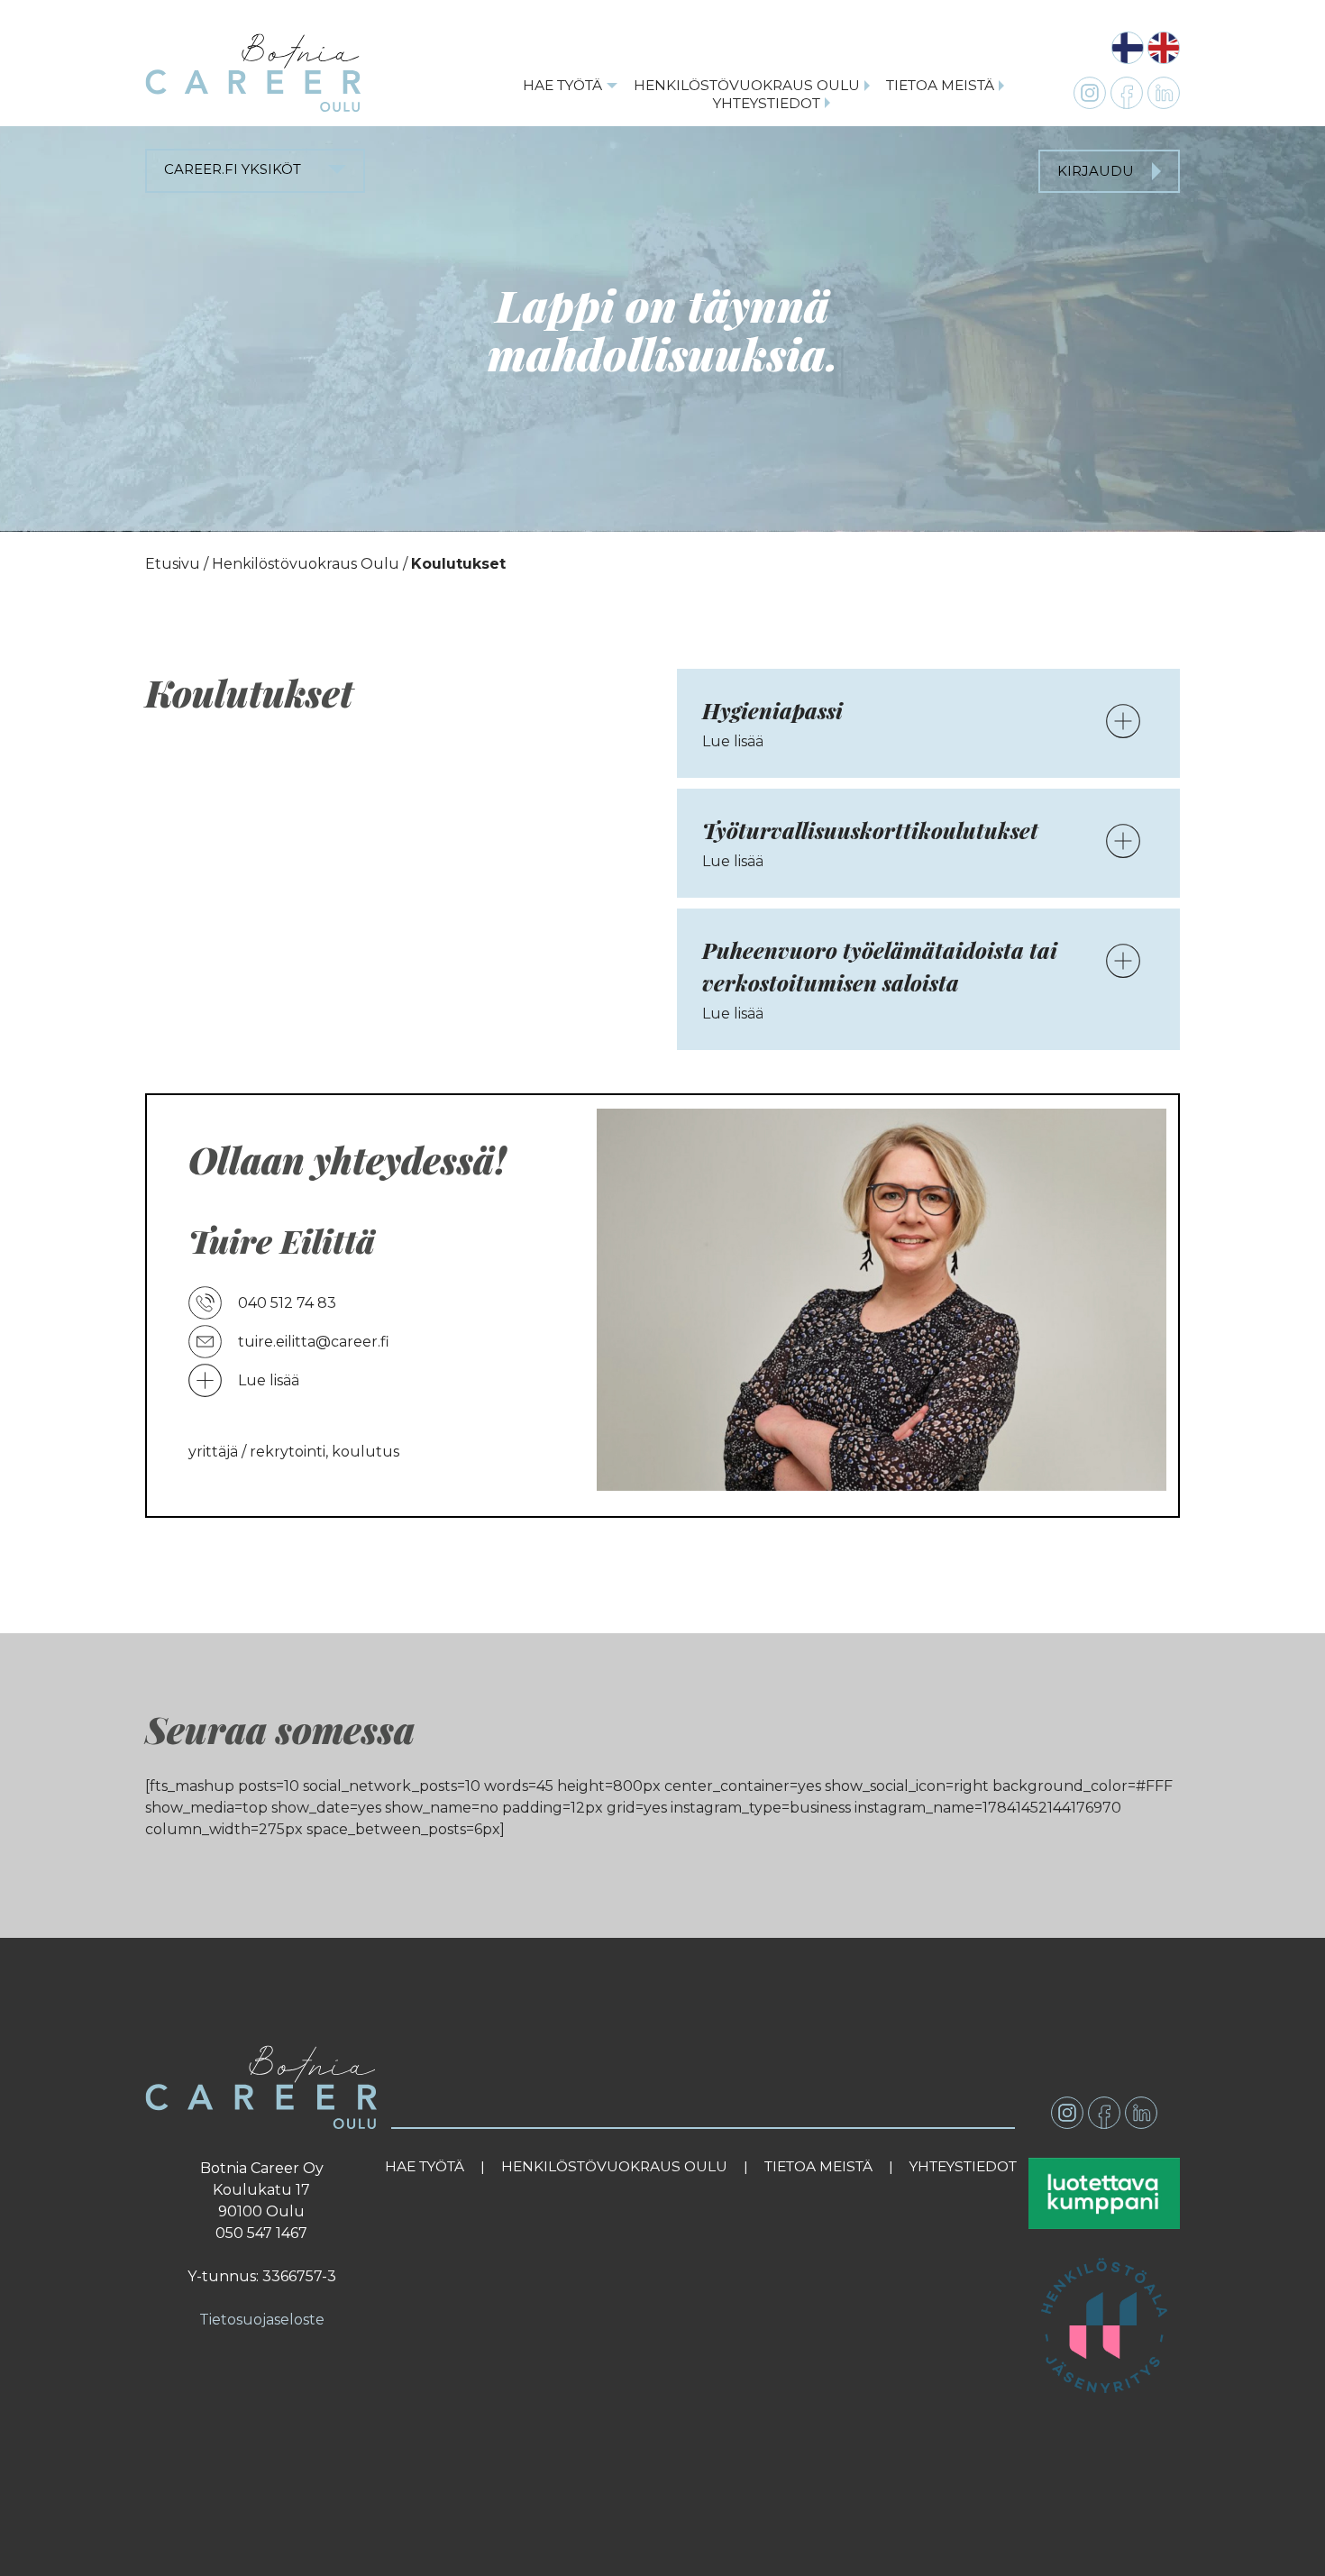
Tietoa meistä (940, 85)
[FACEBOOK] (1127, 93)
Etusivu (173, 564)
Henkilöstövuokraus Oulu (747, 85)
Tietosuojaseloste (262, 2320)
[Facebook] (1104, 2113)
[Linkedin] (1141, 2113)
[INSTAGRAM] (1090, 93)
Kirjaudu (1096, 171)
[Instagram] (1067, 2113)
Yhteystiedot (767, 103)
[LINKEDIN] (1164, 93)
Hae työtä (562, 85)
